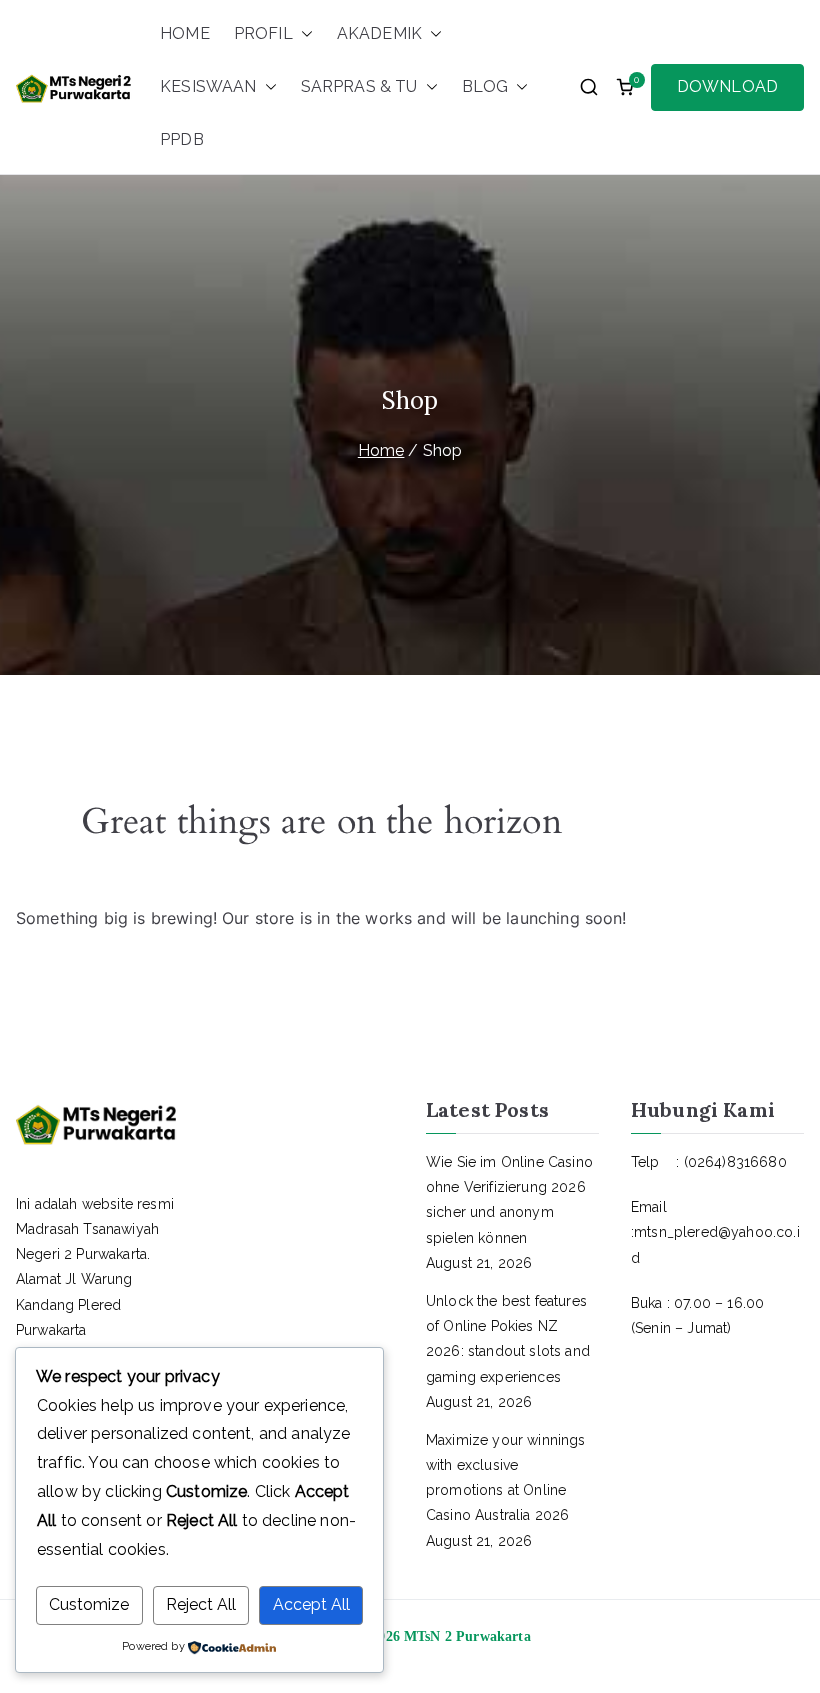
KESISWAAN (208, 86)
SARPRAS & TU (359, 86)
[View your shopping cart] (625, 87)
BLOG (485, 86)
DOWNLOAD (727, 86)
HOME (185, 33)
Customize (89, 1604)
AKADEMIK (379, 33)
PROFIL (263, 33)
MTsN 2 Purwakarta (467, 1636)
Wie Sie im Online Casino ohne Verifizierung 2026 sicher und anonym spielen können (509, 1200)
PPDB (182, 139)
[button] (303, 34)
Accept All (311, 1604)
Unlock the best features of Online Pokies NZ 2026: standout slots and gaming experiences (508, 1339)
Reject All (201, 1604)
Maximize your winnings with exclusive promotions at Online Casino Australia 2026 (506, 1478)
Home (381, 450)
